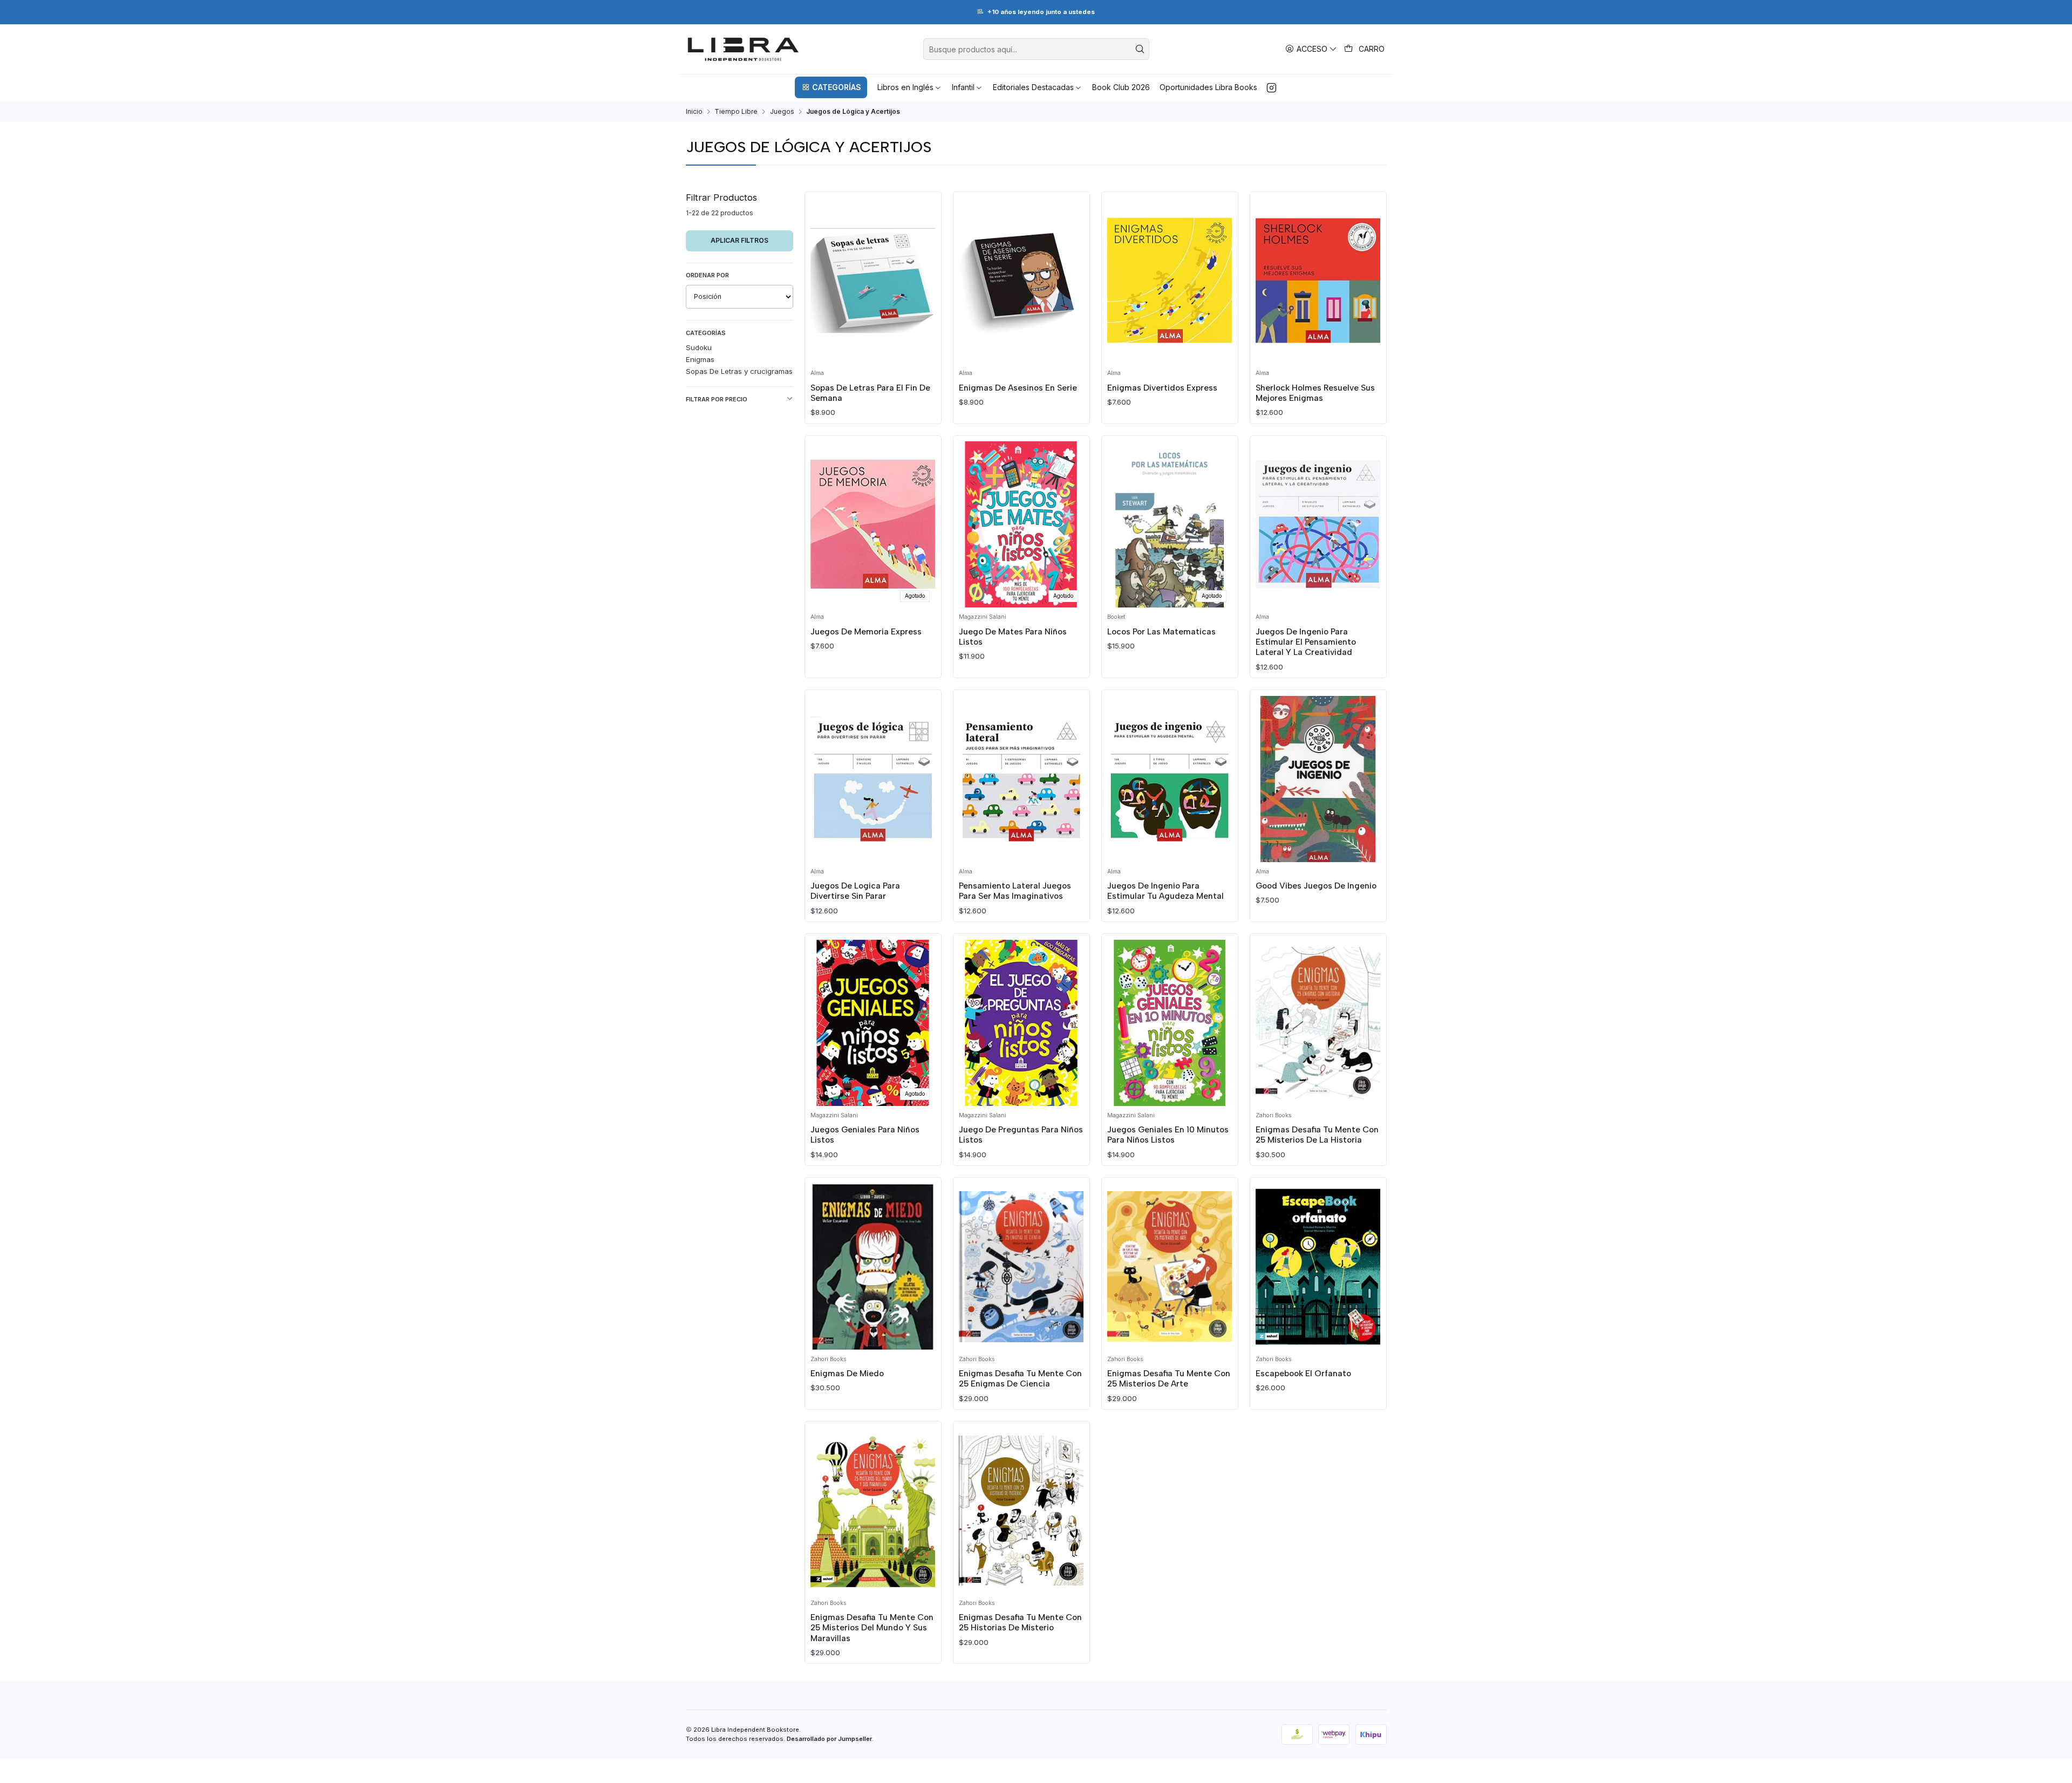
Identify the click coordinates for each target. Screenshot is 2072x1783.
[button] (831, 87)
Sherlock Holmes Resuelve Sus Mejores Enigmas (1315, 393)
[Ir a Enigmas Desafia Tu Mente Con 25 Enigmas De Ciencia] (1021, 1267)
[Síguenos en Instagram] (1272, 87)
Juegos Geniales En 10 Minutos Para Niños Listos (1168, 1135)
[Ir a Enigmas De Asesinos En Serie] (1021, 281)
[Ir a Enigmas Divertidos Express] (1170, 281)
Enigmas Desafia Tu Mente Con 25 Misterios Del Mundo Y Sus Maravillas (872, 1628)
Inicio (694, 112)
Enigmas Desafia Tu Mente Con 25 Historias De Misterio (1020, 1622)
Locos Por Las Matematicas (1161, 631)
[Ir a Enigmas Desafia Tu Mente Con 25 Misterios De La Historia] (1318, 1023)
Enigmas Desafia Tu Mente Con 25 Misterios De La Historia (1317, 1135)
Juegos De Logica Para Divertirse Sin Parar (855, 891)
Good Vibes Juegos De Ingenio (1316, 886)
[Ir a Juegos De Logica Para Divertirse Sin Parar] (873, 779)
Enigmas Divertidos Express (1162, 388)
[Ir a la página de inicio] (743, 49)
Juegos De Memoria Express (866, 631)
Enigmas (700, 359)
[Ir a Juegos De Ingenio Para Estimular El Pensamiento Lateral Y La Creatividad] (1318, 524)
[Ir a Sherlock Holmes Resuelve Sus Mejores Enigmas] (1318, 281)
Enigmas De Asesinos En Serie (1018, 388)
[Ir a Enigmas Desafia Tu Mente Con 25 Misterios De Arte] (1170, 1267)
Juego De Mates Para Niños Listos (1013, 637)
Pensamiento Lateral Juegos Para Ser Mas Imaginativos (1015, 891)
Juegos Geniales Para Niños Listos (865, 1135)
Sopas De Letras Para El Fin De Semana (870, 393)
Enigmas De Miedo (847, 1373)
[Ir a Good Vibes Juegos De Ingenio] (1318, 779)
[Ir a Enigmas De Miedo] (873, 1267)
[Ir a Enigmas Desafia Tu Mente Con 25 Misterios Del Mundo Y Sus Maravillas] (873, 1511)
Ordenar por (707, 275)
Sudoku (699, 347)
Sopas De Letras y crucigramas (739, 371)
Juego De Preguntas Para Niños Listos (1021, 1135)
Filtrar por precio (717, 399)
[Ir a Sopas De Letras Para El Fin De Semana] (873, 281)
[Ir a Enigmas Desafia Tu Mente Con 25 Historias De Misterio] (1021, 1511)
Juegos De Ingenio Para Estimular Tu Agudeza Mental (1165, 891)
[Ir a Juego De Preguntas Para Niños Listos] (1021, 1023)
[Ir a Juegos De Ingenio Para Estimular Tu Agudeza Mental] (1170, 779)
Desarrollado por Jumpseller (829, 1739)
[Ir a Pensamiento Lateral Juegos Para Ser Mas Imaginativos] (1021, 779)
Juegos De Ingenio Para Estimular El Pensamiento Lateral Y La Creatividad (1306, 642)
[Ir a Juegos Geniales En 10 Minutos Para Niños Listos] (1170, 1023)
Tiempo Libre (736, 112)
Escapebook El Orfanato (1303, 1373)
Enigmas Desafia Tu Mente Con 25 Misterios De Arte (1169, 1378)
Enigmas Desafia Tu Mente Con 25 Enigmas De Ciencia (1020, 1378)
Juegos (782, 112)
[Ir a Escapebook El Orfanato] (1318, 1267)
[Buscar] (1140, 49)
